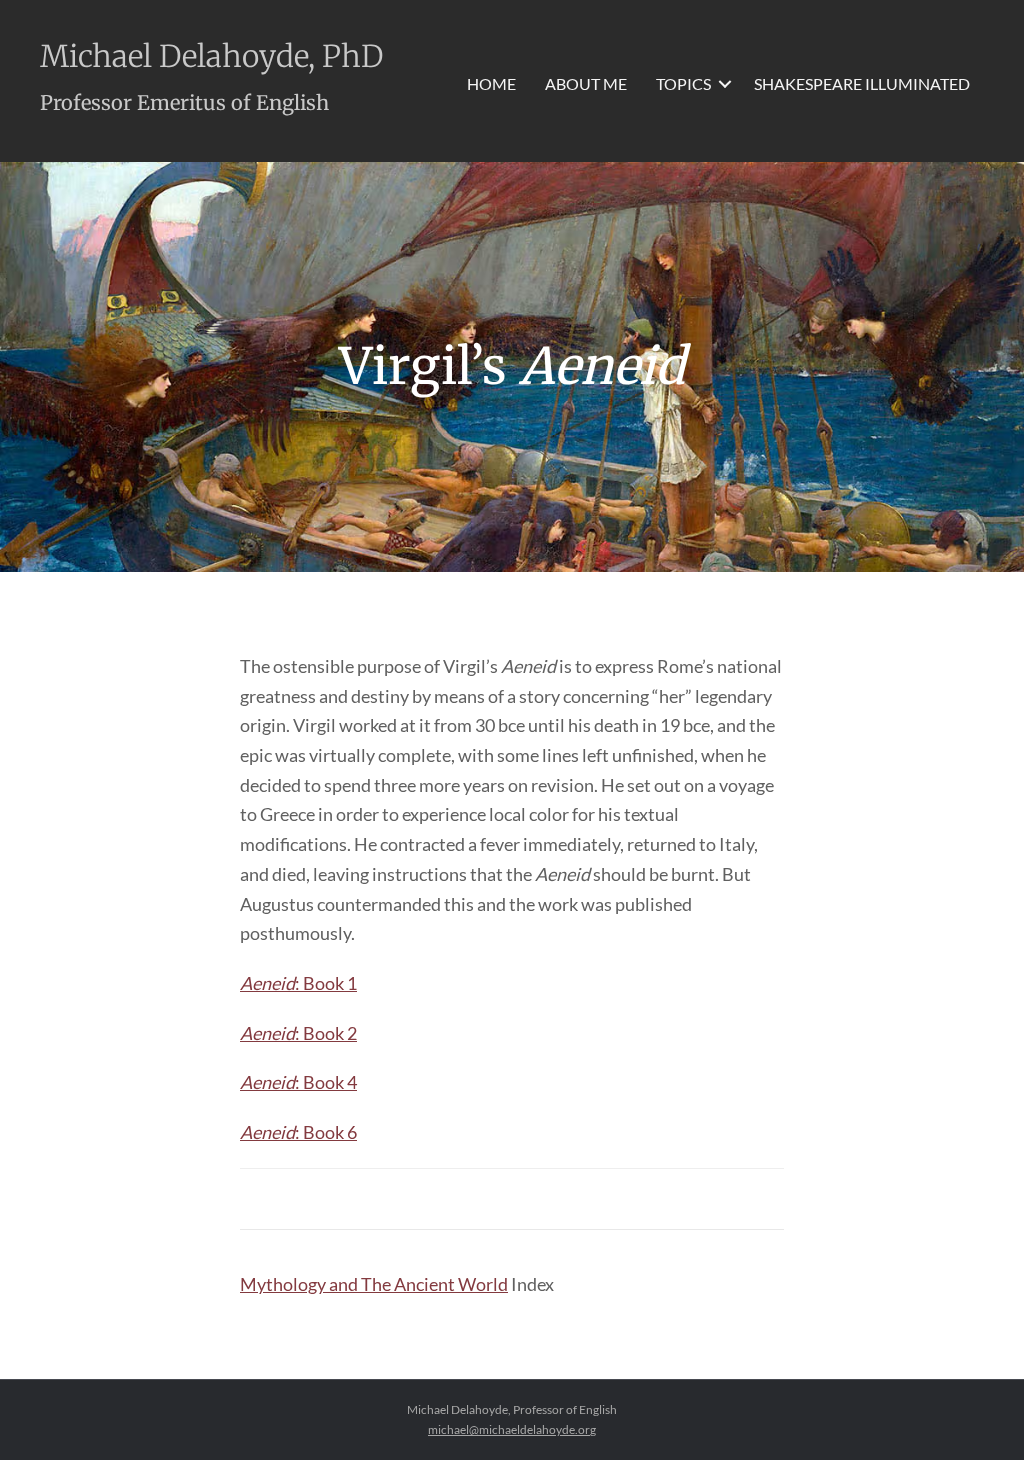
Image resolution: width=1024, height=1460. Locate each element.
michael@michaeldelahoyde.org (512, 1429)
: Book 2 (298, 1033)
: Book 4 (298, 1082)
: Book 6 (298, 1132)
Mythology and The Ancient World (374, 1284)
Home (491, 83)
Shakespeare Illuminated (862, 83)
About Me (586, 83)
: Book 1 (298, 983)
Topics (683, 83)
